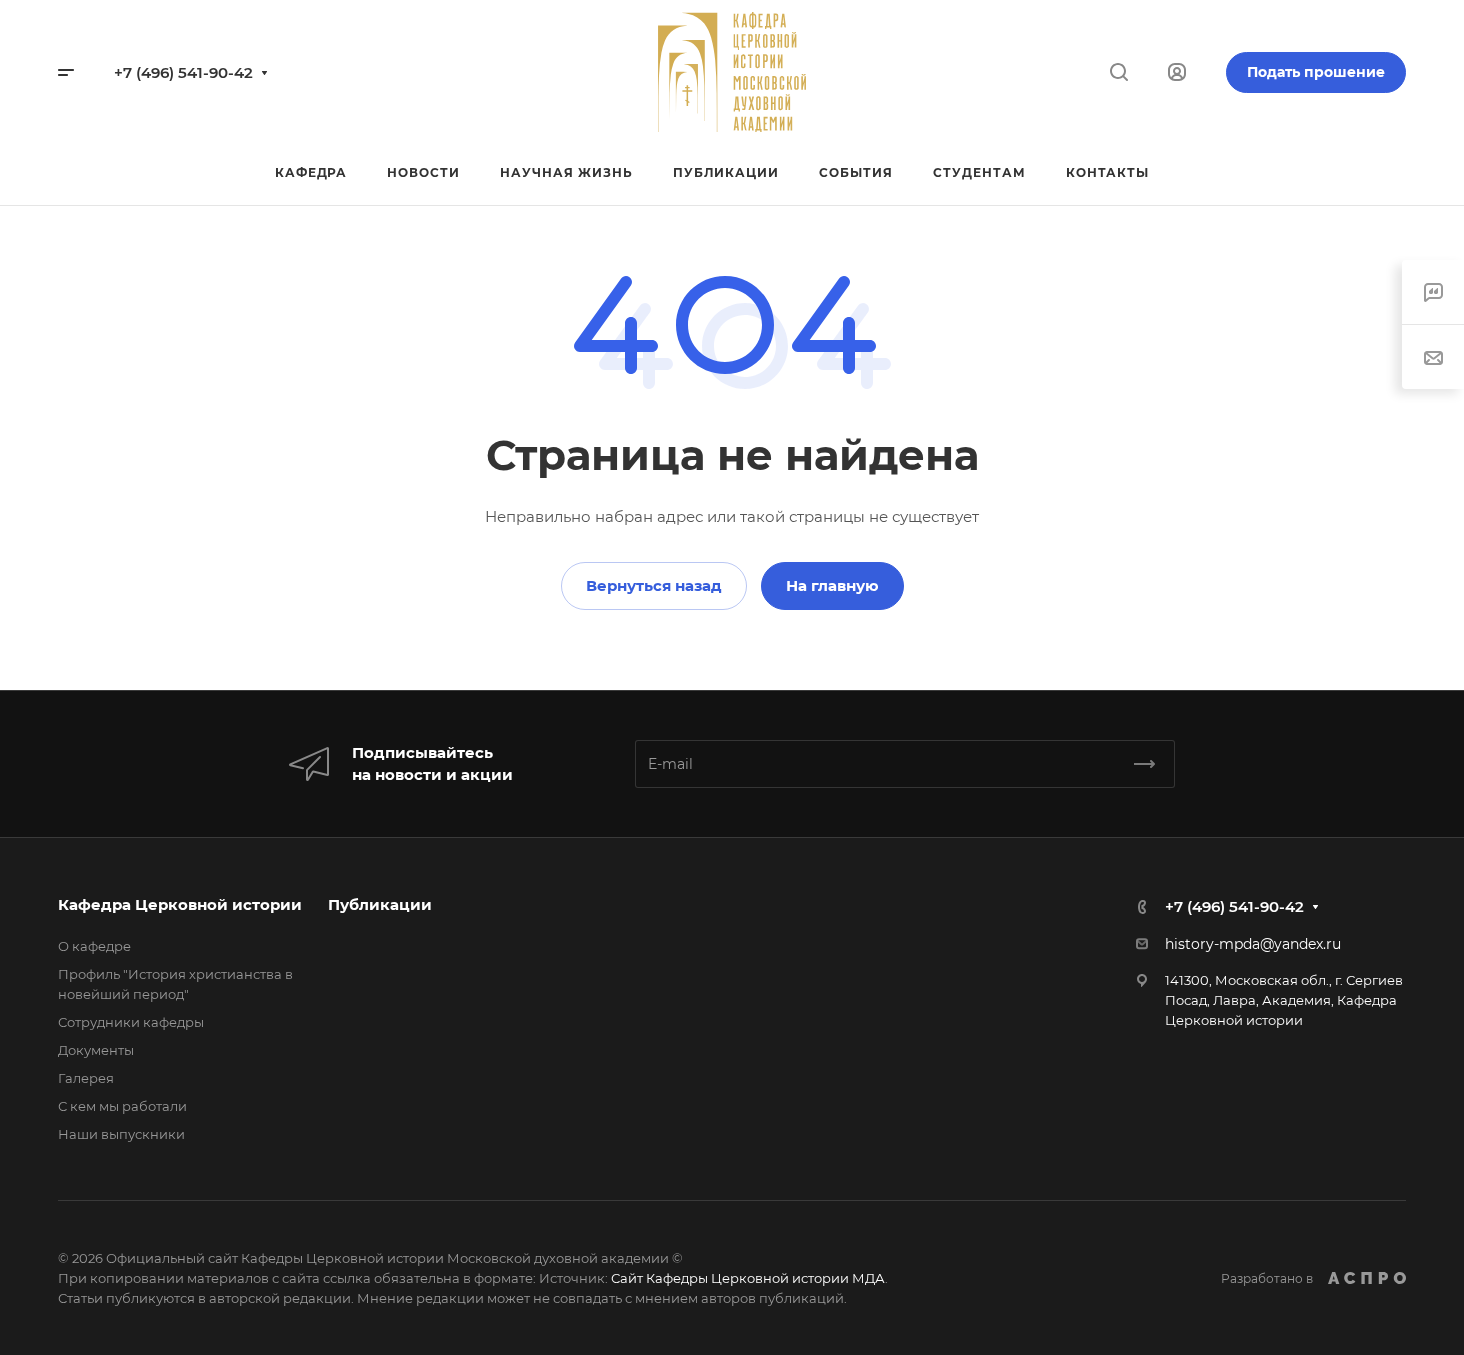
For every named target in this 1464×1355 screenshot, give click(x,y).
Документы (96, 1050)
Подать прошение (1316, 72)
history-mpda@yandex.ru (1253, 944)
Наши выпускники (121, 1134)
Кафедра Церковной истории (180, 904)
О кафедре (94, 946)
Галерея (86, 1078)
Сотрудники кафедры (131, 1022)
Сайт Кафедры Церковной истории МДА (748, 1278)
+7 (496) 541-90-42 (183, 72)
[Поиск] (1118, 72)
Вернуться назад (654, 585)
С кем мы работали (122, 1106)
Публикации (380, 904)
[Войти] (1177, 72)
